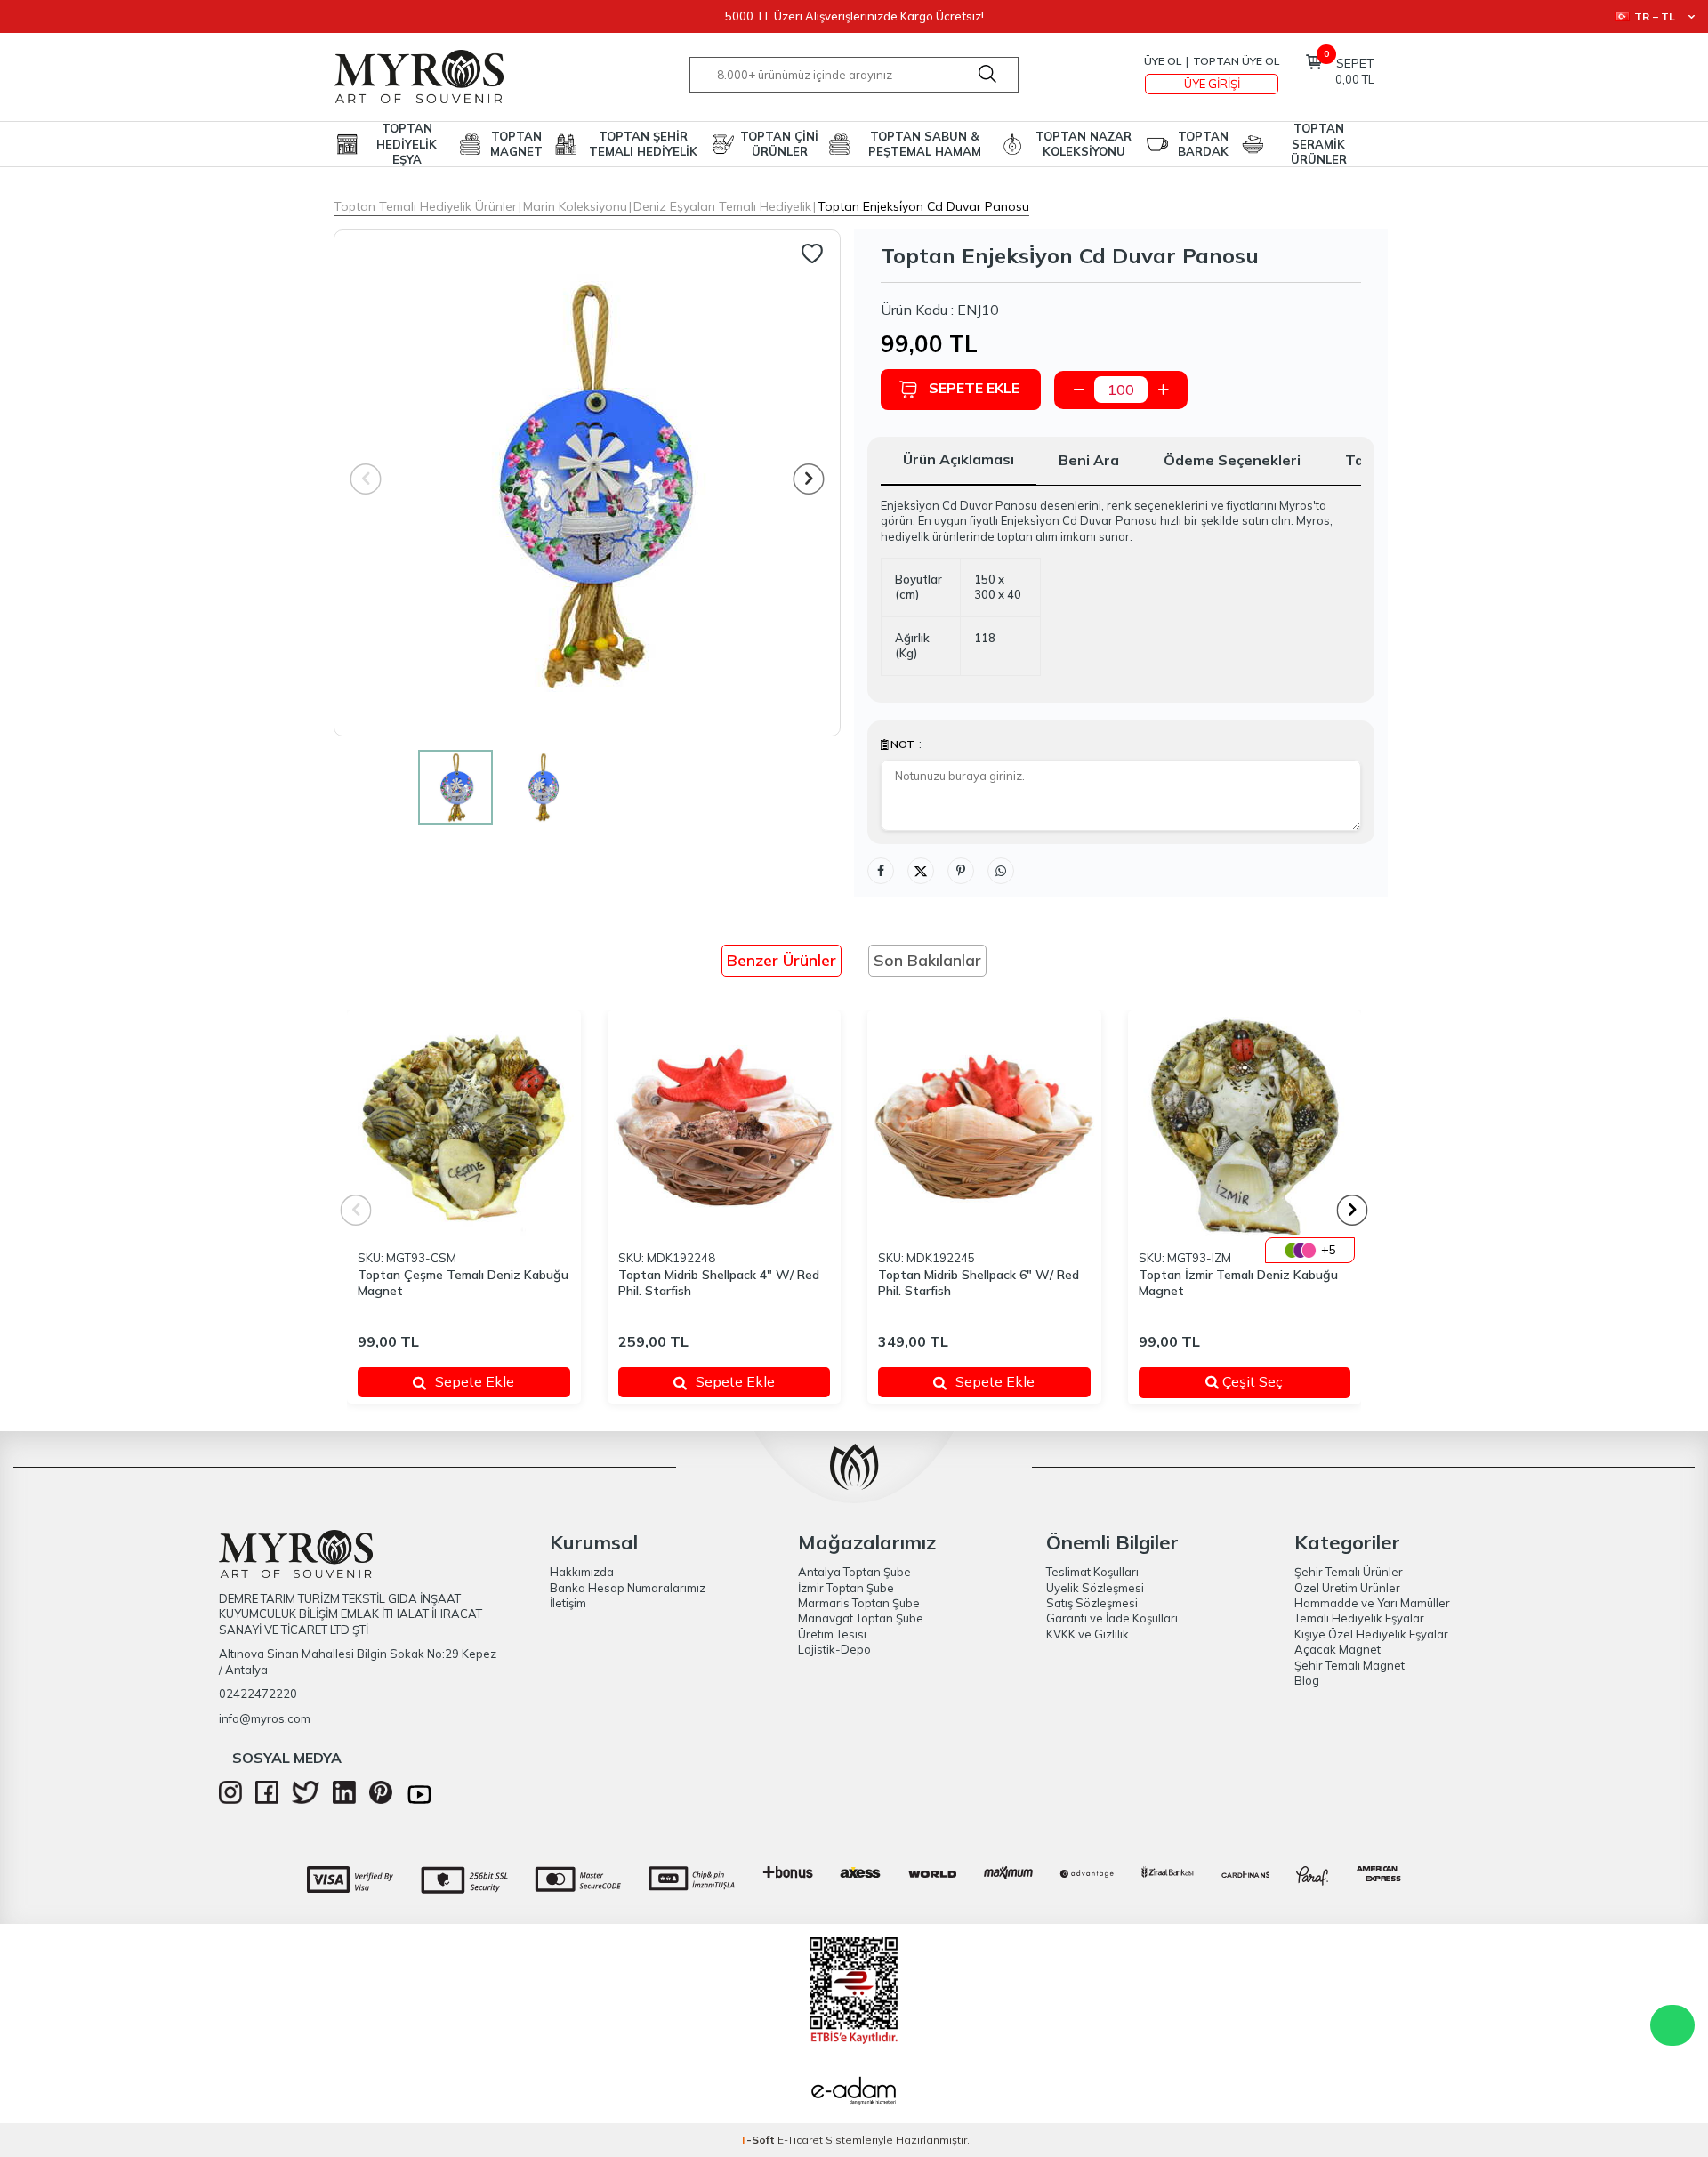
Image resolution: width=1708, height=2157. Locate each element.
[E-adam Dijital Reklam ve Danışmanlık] (854, 2093)
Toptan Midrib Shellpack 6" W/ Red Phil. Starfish (979, 1283)
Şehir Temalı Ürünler (1349, 1572)
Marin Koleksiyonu (575, 206)
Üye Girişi (1212, 84)
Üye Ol (1163, 61)
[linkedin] (344, 1799)
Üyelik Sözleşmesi (1095, 1588)
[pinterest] (381, 1799)
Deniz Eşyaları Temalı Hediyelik (722, 206)
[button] (809, 479)
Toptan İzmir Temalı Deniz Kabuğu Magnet (1238, 1283)
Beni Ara (1089, 460)
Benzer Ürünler (781, 960)
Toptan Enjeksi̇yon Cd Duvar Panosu (923, 206)
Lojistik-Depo (834, 1649)
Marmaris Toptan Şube (859, 1603)
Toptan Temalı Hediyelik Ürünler (425, 206)
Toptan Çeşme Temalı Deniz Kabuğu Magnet (463, 1283)
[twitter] (306, 1799)
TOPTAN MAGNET (516, 144)
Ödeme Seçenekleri (1232, 460)
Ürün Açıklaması (959, 459)
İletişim (568, 1603)
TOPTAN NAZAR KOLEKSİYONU (1084, 144)
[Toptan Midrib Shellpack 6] (984, 1127)
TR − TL (1655, 16)
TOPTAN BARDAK (1203, 144)
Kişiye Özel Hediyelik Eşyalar (1371, 1634)
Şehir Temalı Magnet (1349, 1665)
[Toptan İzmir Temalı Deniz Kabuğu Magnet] (1245, 1127)
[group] (587, 483)
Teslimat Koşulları (1092, 1572)
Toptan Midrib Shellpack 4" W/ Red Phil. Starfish (719, 1283)
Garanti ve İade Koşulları (1112, 1618)
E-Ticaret (800, 2140)
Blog (1307, 1680)
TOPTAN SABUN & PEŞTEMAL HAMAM (925, 144)
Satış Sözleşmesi (1092, 1603)
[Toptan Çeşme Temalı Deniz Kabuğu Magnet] (464, 1127)
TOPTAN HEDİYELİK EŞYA (407, 144)
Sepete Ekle (974, 388)
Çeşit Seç (1273, 1381)
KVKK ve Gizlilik (1088, 1634)
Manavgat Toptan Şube (861, 1618)
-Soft (758, 2140)
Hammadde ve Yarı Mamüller (1372, 1603)
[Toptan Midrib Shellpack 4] (725, 1127)
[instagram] (230, 1799)
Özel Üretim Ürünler (1347, 1588)
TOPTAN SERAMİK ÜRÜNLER (1319, 144)
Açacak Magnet (1337, 1649)
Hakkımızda (582, 1572)
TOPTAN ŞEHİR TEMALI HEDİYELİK (643, 144)
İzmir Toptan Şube (846, 1588)
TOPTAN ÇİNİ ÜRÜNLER (779, 144)
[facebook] (267, 1799)
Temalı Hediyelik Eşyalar (1359, 1618)
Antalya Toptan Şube (854, 1572)
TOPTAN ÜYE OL (1236, 61)
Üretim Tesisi (832, 1634)
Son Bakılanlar (927, 960)
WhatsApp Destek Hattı (1672, 2025)
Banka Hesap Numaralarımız (628, 1588)
